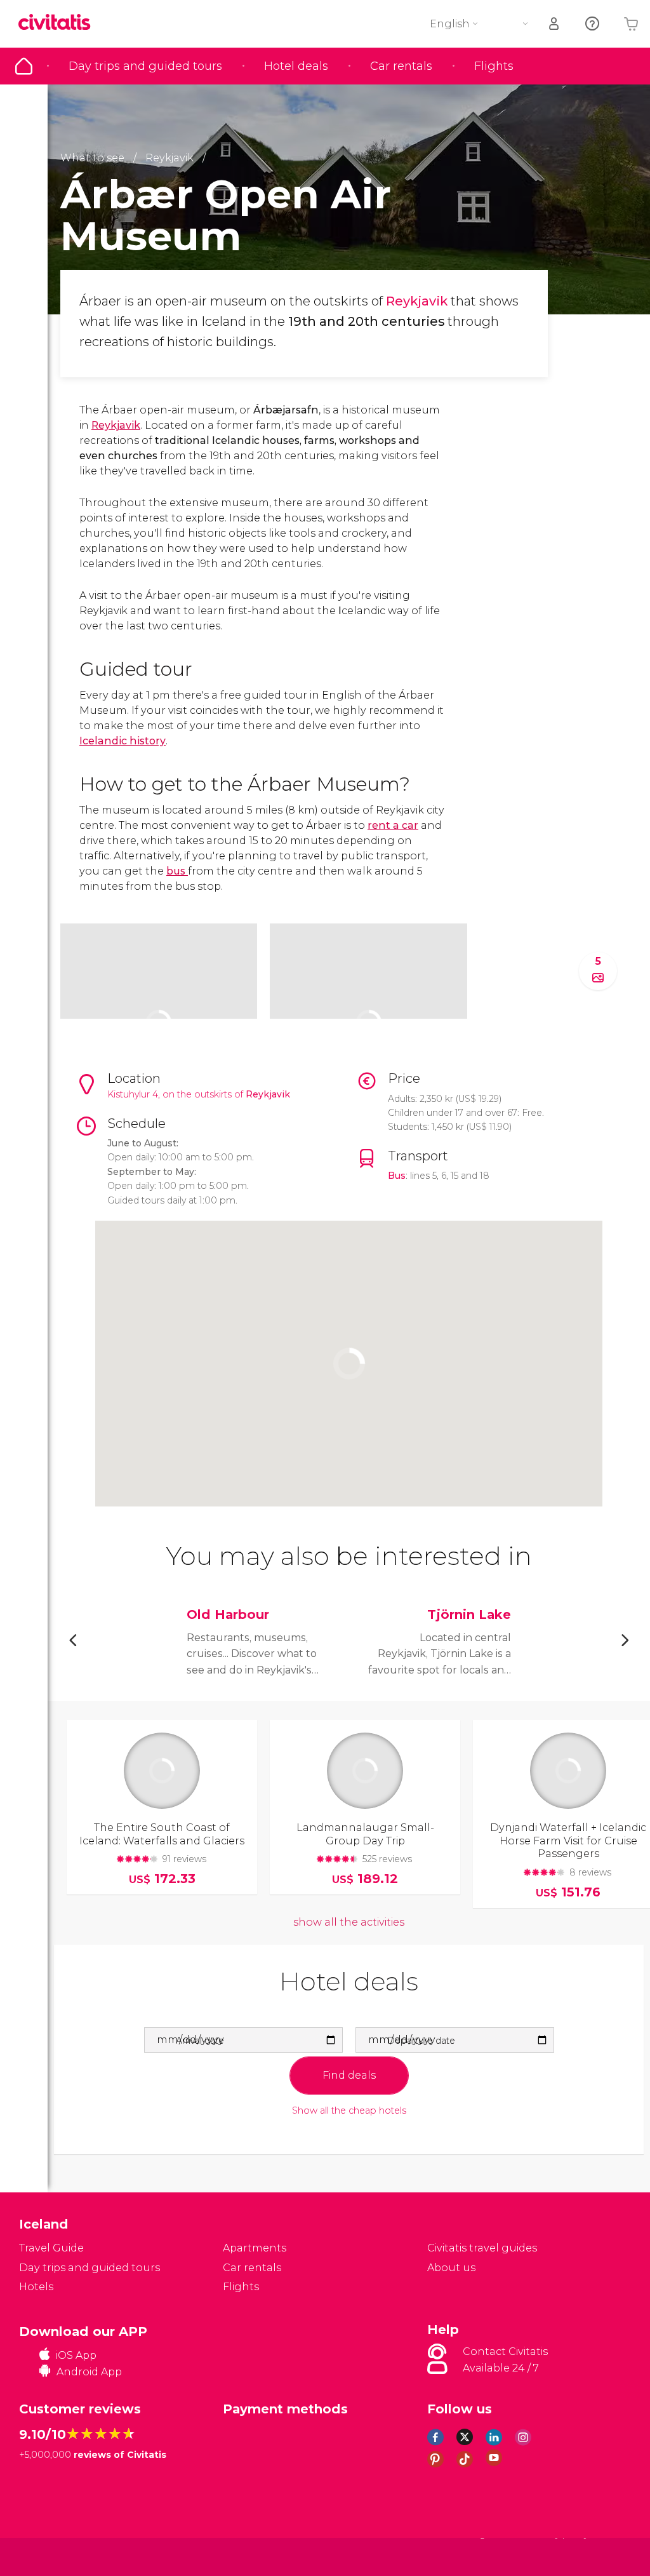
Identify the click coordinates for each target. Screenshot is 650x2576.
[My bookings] (555, 24)
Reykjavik (418, 301)
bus (177, 871)
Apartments (255, 2248)
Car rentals (401, 66)
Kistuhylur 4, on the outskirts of (176, 1094)
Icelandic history (123, 741)
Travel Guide (24, 66)
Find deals (349, 2075)
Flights (494, 66)
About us (451, 2268)
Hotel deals (296, 66)
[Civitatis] (45, 2556)
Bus (397, 1176)
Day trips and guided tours (145, 66)
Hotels (36, 2287)
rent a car (393, 825)
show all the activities (349, 1922)
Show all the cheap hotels (349, 2111)
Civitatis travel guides (482, 2248)
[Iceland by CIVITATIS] (59, 23)
